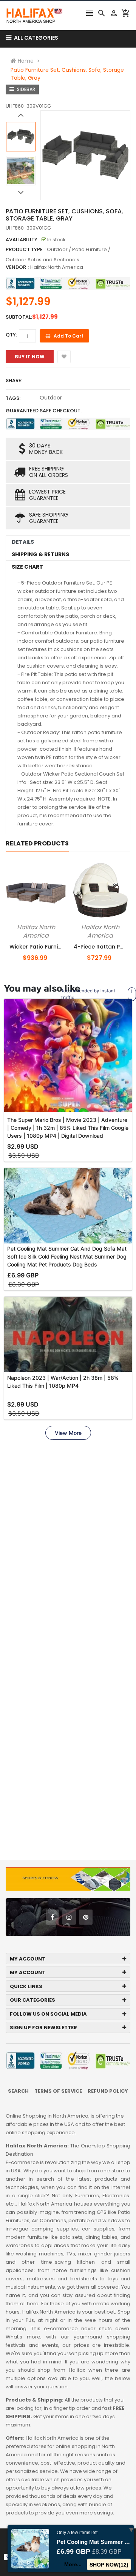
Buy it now (30, 357)
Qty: (11, 335)
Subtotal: (19, 317)
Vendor (16, 267)
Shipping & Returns (40, 554)
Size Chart (27, 567)
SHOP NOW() (109, 2565)
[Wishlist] (64, 357)
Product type (24, 249)
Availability (22, 240)
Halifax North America (57, 267)
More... (73, 2564)
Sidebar (25, 89)
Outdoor (51, 398)
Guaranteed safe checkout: (44, 411)
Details (23, 542)
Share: (14, 380)
